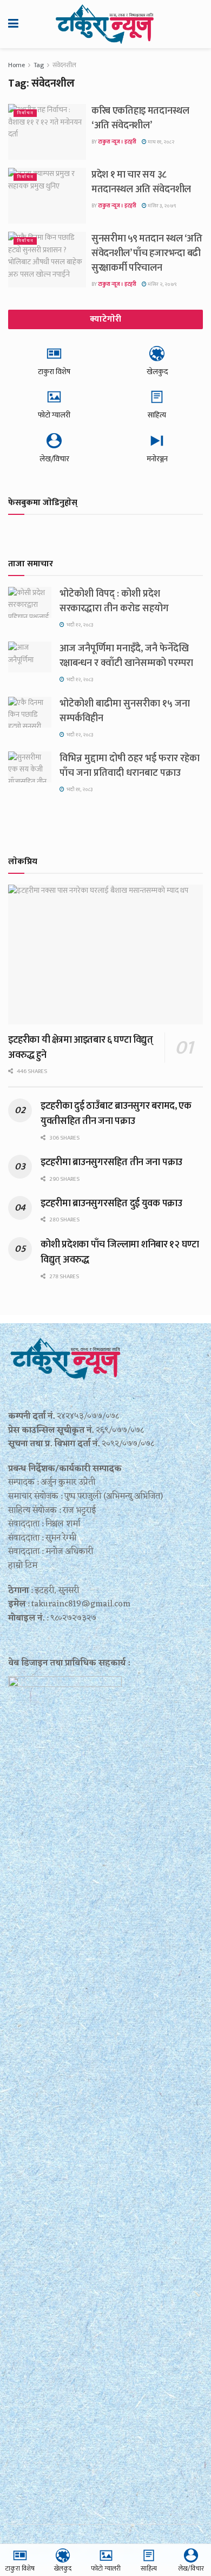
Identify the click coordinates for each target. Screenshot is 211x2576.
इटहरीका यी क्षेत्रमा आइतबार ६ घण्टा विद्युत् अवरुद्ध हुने (81, 1048)
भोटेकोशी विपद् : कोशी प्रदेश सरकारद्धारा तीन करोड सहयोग (114, 601)
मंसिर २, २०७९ (162, 284)
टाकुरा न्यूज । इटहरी (117, 142)
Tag (39, 65)
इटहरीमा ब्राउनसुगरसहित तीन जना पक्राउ (111, 1162)
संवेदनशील (64, 65)
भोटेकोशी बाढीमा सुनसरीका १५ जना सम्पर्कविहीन (125, 711)
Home (17, 65)
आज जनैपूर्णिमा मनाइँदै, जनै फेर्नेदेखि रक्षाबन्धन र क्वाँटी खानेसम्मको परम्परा (126, 656)
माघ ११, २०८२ (160, 142)
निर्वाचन (25, 113)
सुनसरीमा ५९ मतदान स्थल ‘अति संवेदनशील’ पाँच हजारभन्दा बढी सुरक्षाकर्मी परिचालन (147, 253)
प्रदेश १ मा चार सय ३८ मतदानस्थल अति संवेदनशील (141, 182)
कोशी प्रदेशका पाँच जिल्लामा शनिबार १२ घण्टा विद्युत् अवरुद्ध (120, 1252)
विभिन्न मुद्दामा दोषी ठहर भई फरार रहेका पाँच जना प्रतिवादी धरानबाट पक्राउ (130, 766)
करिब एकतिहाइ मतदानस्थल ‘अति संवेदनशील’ (140, 118)
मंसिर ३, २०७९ (161, 206)
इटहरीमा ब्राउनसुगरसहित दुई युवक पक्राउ (111, 1204)
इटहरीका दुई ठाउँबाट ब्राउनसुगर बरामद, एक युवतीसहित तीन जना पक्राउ (116, 1114)
